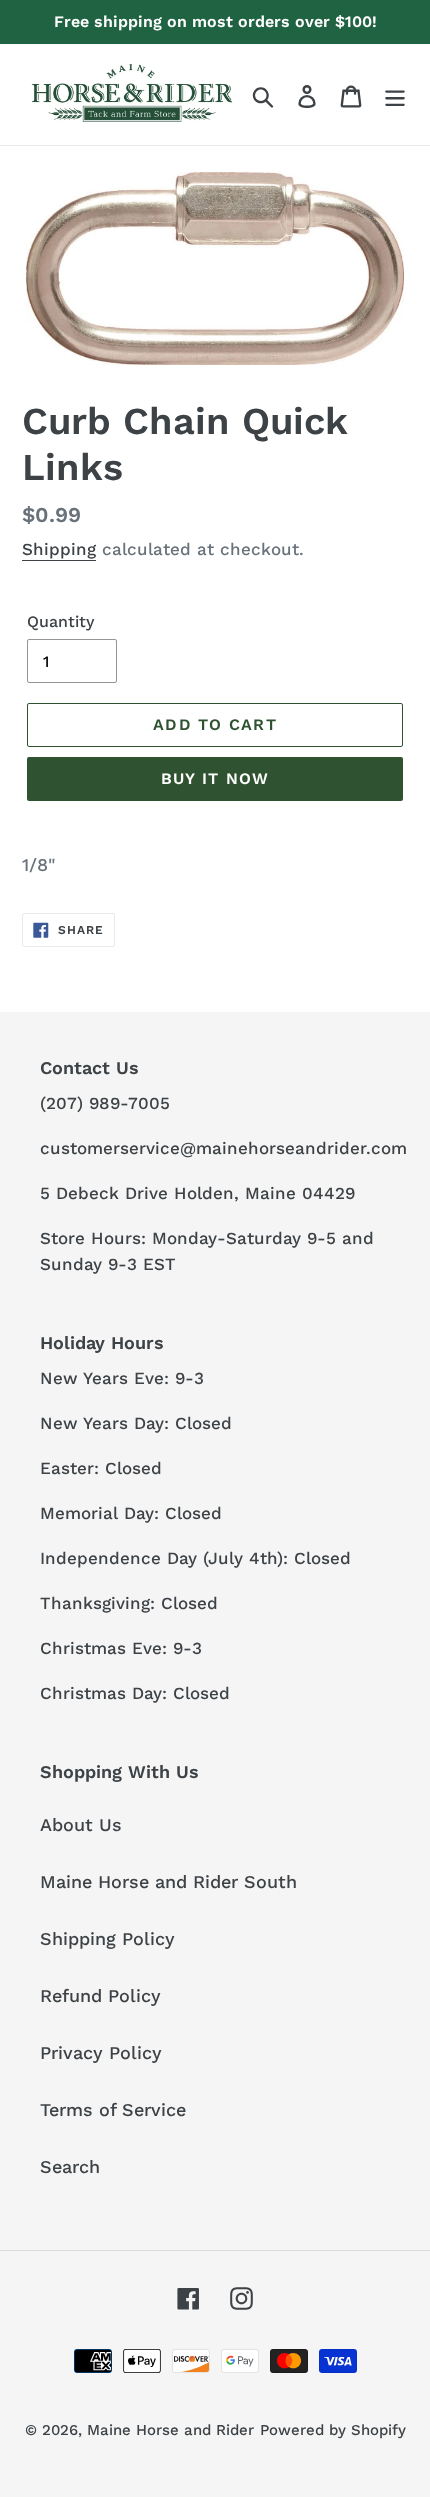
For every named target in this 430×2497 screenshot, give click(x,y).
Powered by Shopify (333, 2430)
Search (70, 2166)
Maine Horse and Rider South (168, 1881)
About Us (81, 1824)
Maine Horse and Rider (170, 2430)
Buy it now (215, 778)
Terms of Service (113, 2109)
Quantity (60, 621)
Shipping (59, 549)
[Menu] (395, 94)
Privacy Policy (101, 2052)
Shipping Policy (107, 1938)
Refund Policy (100, 1995)
